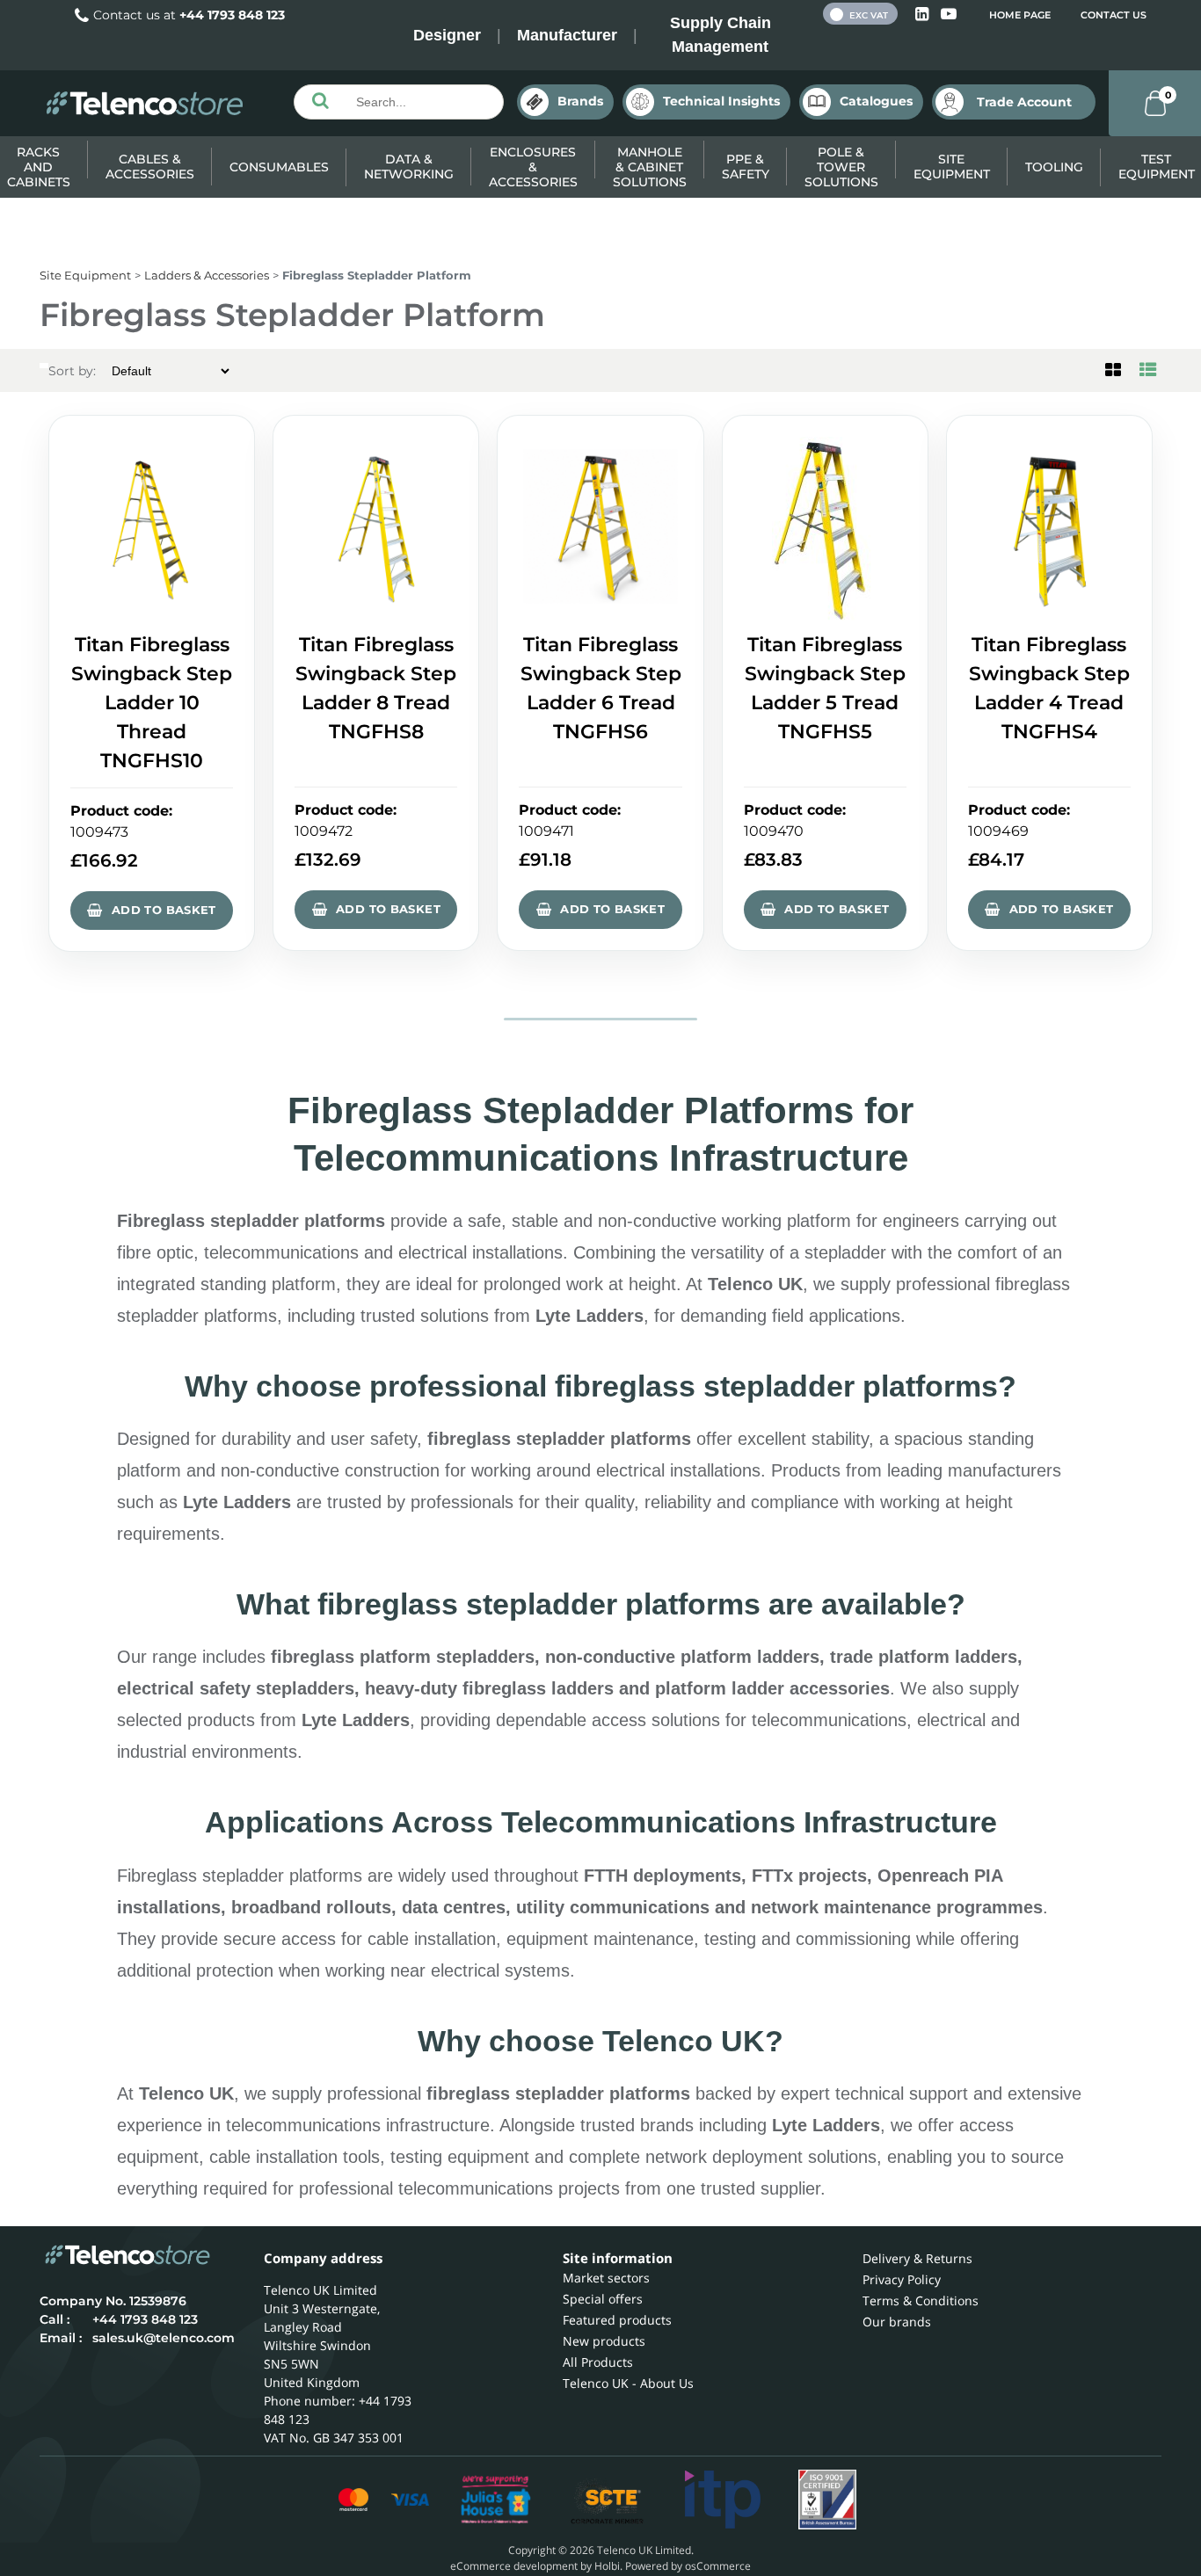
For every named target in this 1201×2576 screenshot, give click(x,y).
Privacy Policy (902, 2279)
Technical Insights (721, 101)
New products (604, 2341)
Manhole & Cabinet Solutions (650, 167)
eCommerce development (514, 2566)
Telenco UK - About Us (628, 2383)
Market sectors (606, 2278)
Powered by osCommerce (688, 2566)
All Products (598, 2362)
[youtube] (949, 15)
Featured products (617, 2320)
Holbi (607, 2566)
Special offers (603, 2299)
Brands (580, 101)
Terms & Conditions (921, 2300)
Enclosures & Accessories (533, 167)
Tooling (1054, 167)
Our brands (897, 2322)
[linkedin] (924, 15)
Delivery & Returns (917, 2258)
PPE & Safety (746, 167)
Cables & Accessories (150, 167)
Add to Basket (164, 910)
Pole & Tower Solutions (841, 167)
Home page (1020, 15)
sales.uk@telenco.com (164, 2338)
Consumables (279, 167)
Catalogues (876, 101)
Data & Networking (409, 167)
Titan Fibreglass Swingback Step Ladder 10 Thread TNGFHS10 (152, 703)
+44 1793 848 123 (232, 15)
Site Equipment (952, 167)
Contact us (1114, 15)
